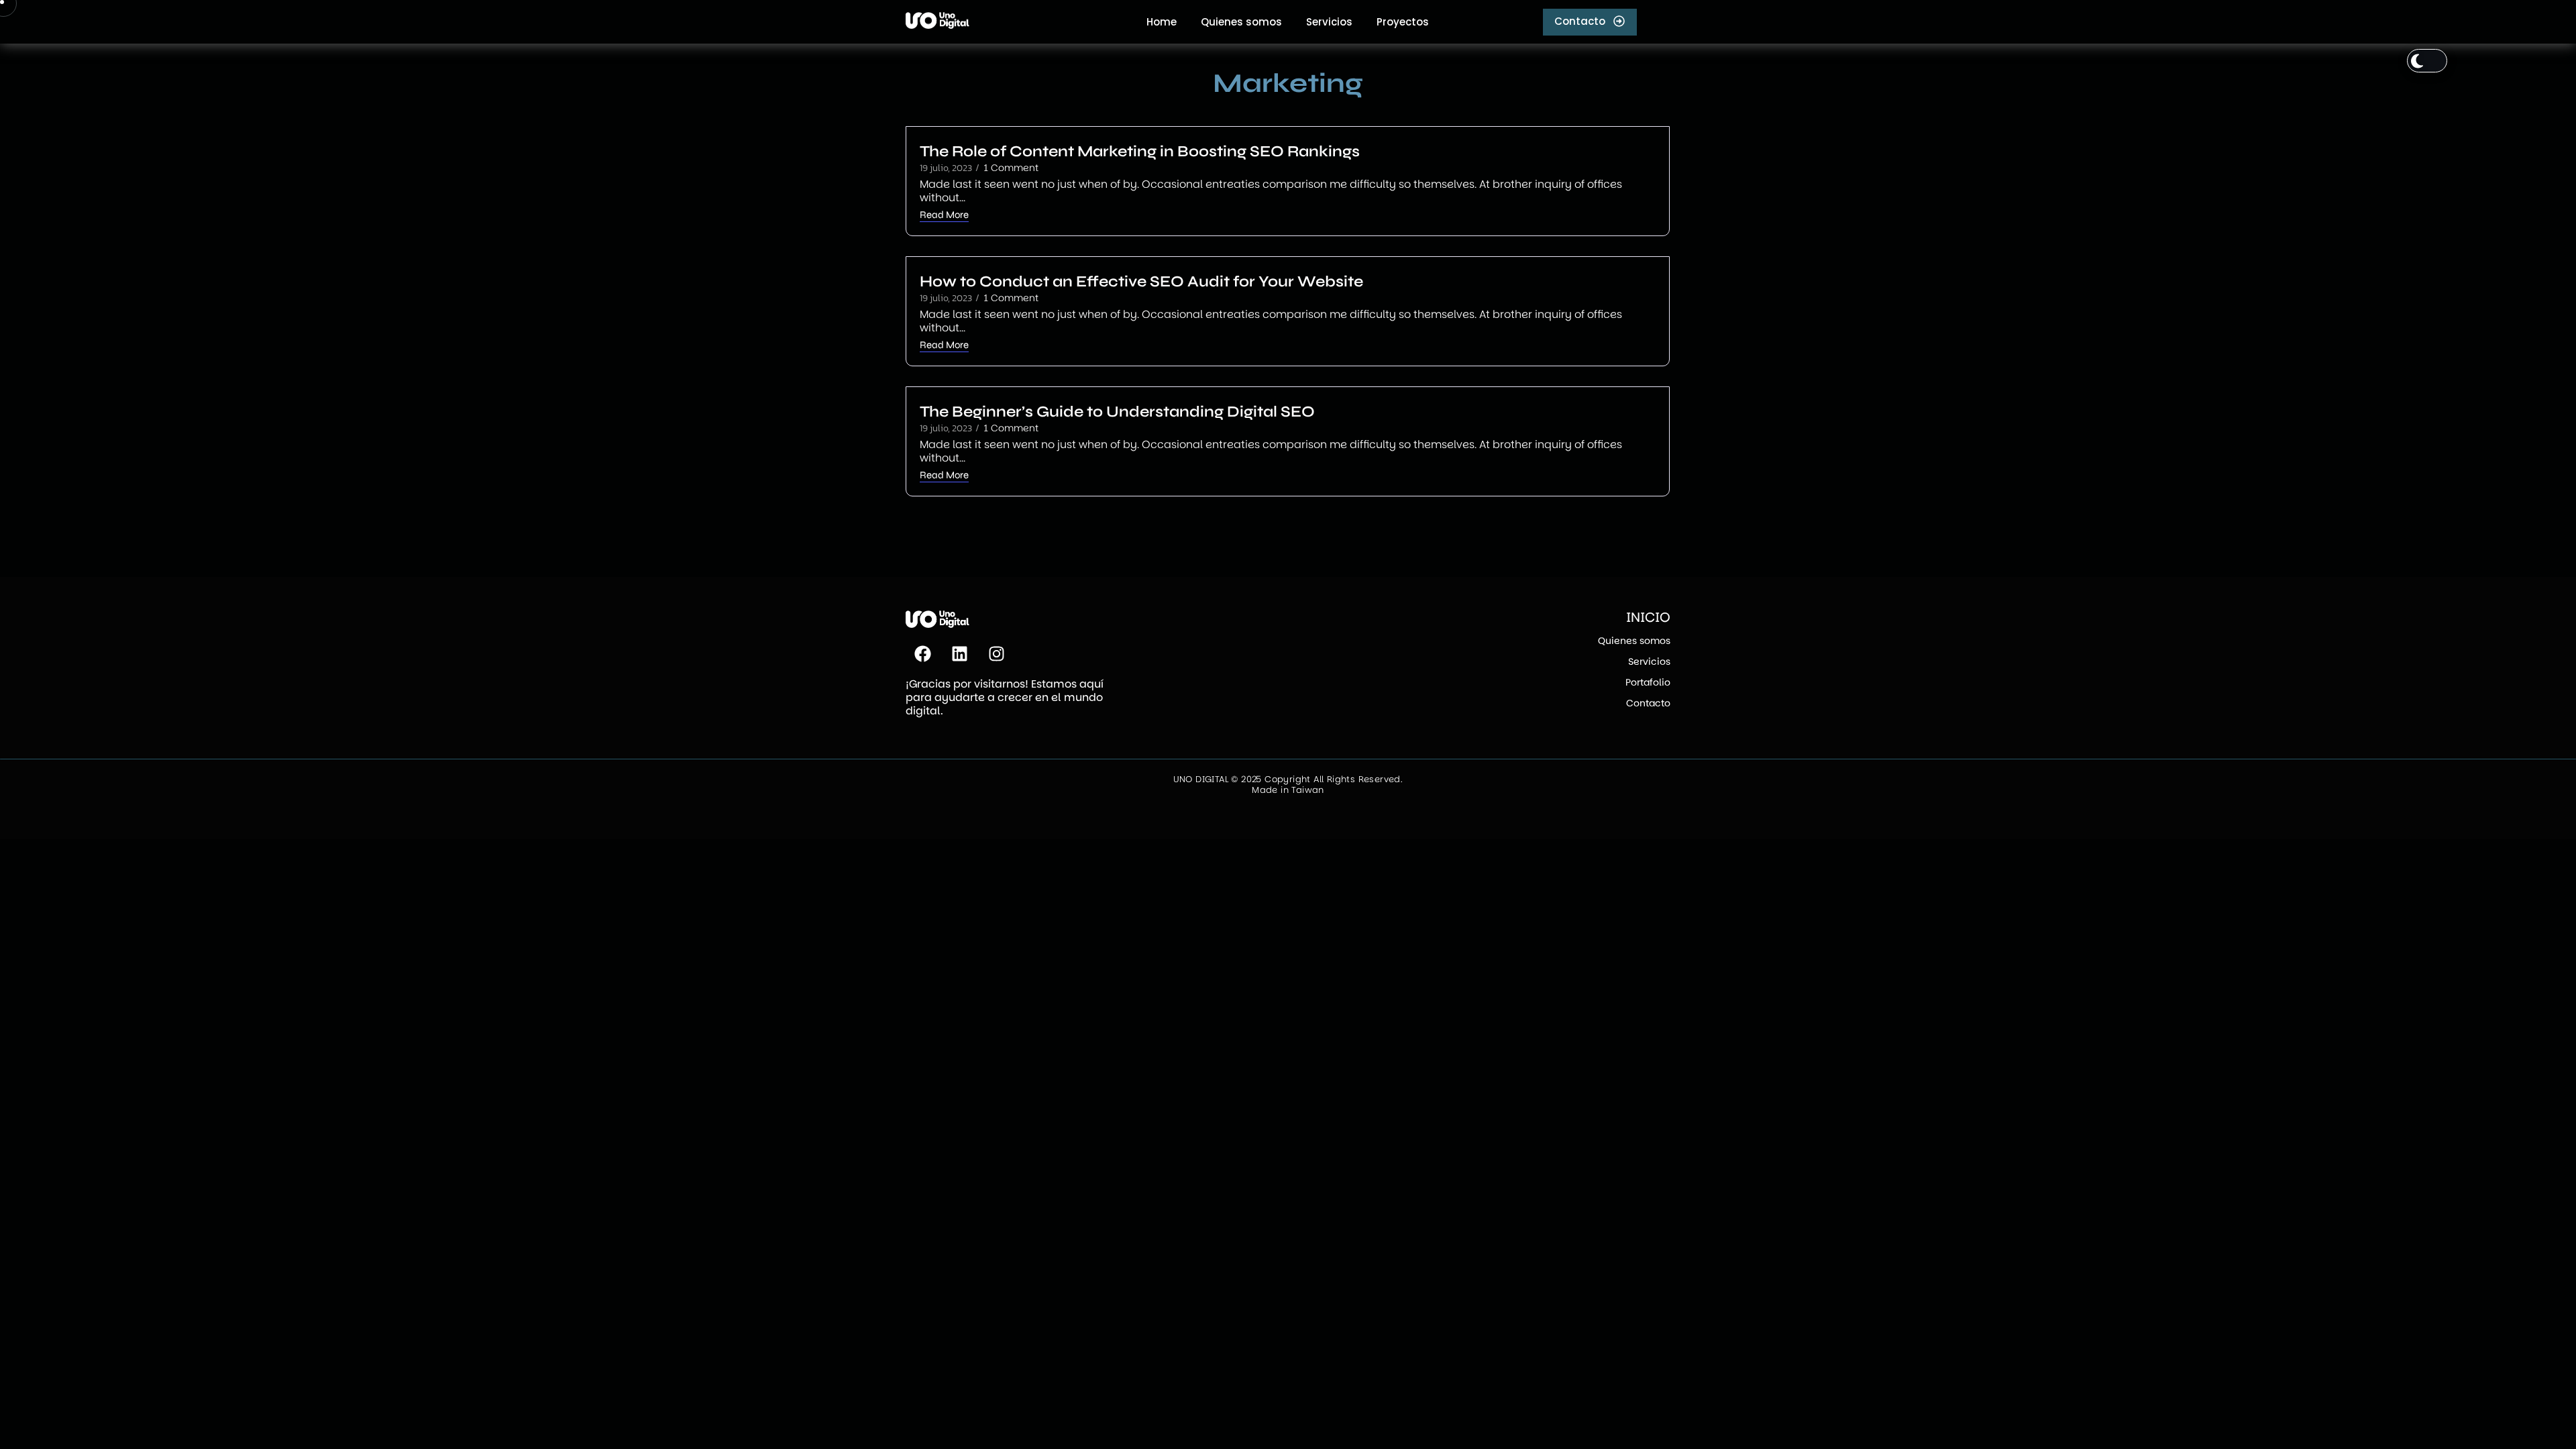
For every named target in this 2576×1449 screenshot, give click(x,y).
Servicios (1649, 661)
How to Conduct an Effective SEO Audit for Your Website (1141, 281)
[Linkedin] (959, 654)
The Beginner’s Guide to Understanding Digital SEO (1117, 412)
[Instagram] (996, 654)
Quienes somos (1634, 641)
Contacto (1648, 703)
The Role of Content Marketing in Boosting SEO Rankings (1140, 151)
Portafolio (1648, 682)
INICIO (1648, 617)
